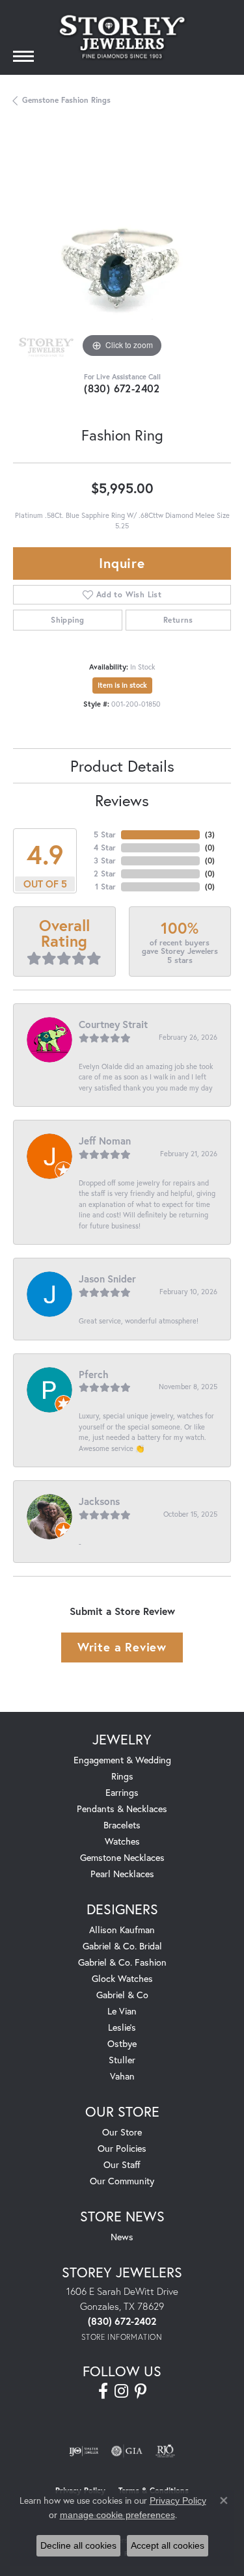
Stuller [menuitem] (122, 2060)
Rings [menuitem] (122, 1776)
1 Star (105, 887)
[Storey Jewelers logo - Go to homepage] (122, 37)
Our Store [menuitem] (122, 2132)
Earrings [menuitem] (122, 1792)
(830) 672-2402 (122, 388)
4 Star (105, 847)
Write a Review (122, 1647)
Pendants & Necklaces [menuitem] (122, 1809)
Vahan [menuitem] (122, 2076)
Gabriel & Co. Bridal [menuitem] (122, 1946)
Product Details (122, 766)
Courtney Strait (113, 1024)
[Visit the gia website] (127, 2451)
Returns (178, 620)
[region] (122, 252)
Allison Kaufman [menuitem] (122, 1930)
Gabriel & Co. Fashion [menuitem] (122, 1962)
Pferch (94, 1374)
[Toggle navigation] (23, 56)
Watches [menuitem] (122, 1841)
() (210, 834)
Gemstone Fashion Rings (66, 100)
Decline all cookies (78, 2545)
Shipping (67, 620)
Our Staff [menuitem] (122, 2164)
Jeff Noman (105, 1141)
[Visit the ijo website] (84, 2451)
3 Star (105, 861)
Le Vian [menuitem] (122, 2011)
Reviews (122, 800)
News (122, 2237)
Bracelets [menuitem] (122, 1825)
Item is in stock (122, 685)
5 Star (105, 834)
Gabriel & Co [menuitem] (122, 1995)
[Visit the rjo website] (165, 2451)
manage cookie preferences (117, 2515)
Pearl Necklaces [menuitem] (122, 1874)
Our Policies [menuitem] (122, 2148)
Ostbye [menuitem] (122, 2043)
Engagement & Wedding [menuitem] (122, 1760)
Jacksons (99, 1501)
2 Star (105, 874)
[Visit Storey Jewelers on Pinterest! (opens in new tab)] (141, 2391)
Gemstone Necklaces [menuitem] (122, 1857)
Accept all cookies (168, 2545)
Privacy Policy (178, 2501)
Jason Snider (107, 1279)
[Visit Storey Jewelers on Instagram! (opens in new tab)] (121, 2391)
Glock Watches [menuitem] (122, 1978)
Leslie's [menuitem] (122, 2027)
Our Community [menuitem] (122, 2181)
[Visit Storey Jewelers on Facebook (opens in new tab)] (103, 2391)
